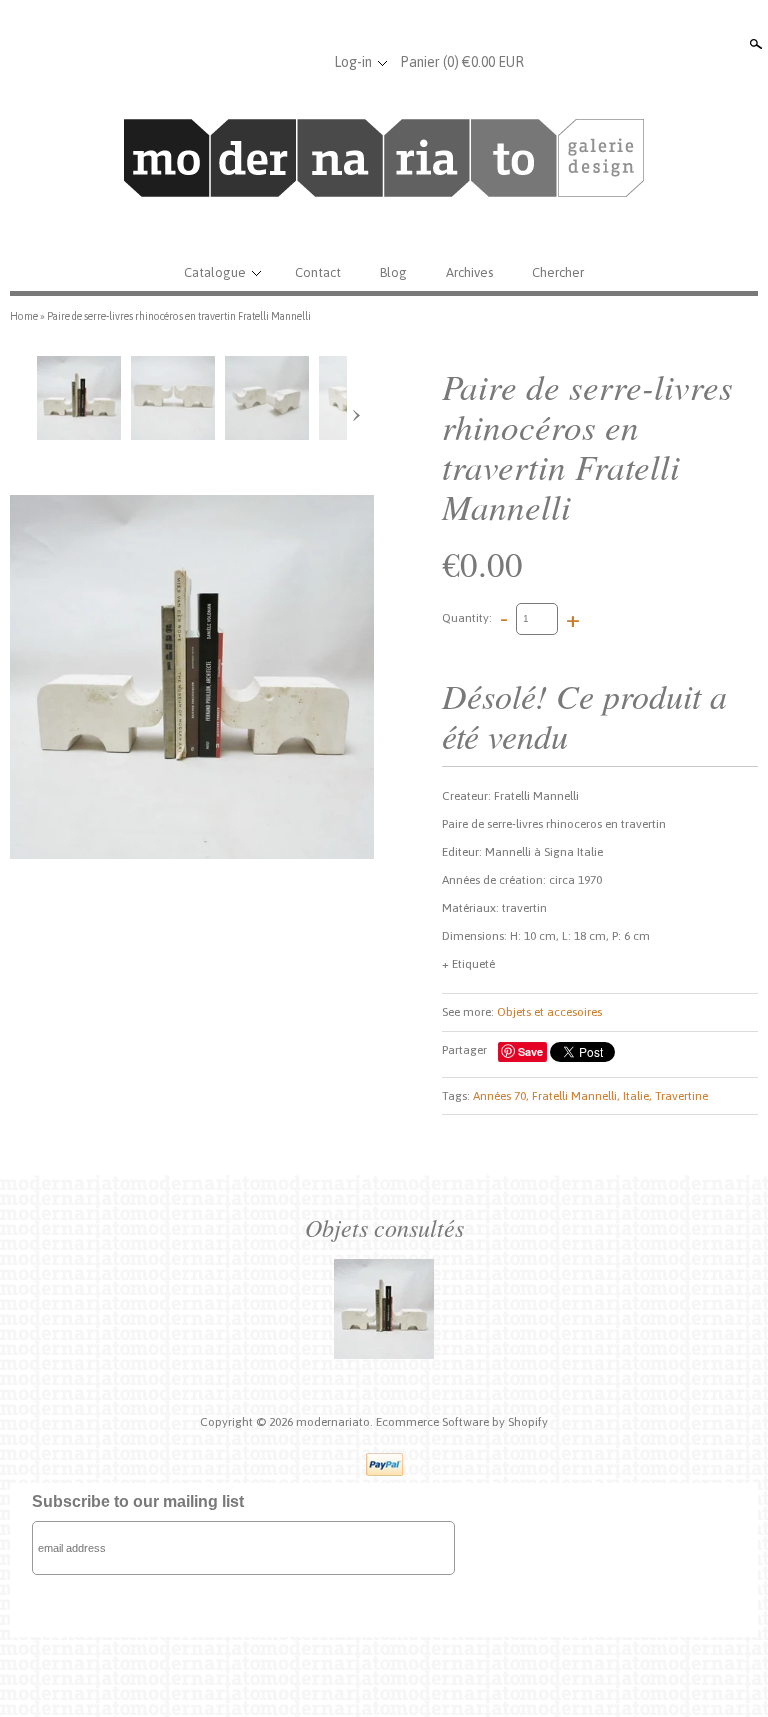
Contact (318, 272)
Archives (469, 272)
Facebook (239, 62)
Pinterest (305, 62)
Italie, (637, 1096)
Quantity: (467, 618)
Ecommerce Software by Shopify (462, 1422)
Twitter (272, 62)
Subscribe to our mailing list (138, 1501)
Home (24, 316)
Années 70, (501, 1096)
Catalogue (215, 272)
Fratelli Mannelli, (576, 1096)
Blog (393, 272)
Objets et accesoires (549, 1012)
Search (754, 44)
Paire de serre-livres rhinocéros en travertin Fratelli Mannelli (179, 316)
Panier (462, 62)
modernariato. (336, 1422)
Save (530, 1051)
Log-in (353, 62)
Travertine (681, 1096)
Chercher (558, 272)
